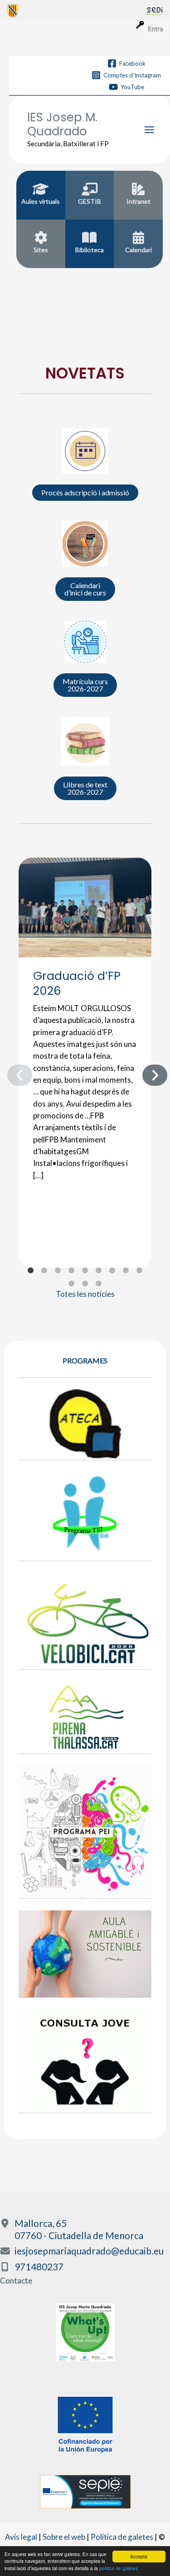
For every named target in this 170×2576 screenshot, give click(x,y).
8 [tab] (126, 1271)
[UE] (85, 2423)
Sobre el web (64, 2537)
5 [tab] (85, 1271)
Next (147, 1073)
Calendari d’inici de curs (85, 589)
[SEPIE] (85, 2491)
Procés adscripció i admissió (85, 492)
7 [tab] (112, 1271)
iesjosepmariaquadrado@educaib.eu (89, 2251)
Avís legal (21, 2537)
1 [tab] (31, 1271)
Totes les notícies (85, 1294)
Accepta (139, 2556)
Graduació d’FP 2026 (77, 983)
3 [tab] (58, 1271)
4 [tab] (72, 1271)
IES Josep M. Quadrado (62, 124)
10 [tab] (72, 1284)
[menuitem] (77, 10)
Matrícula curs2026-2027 (85, 685)
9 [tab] (140, 1271)
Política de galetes (122, 2537)
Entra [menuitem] (155, 29)
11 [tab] (85, 1284)
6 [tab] (99, 1271)
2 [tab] (44, 1271)
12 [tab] (99, 1284)
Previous (12, 1073)
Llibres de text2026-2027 (85, 788)
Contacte (16, 2281)
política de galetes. (119, 2568)
